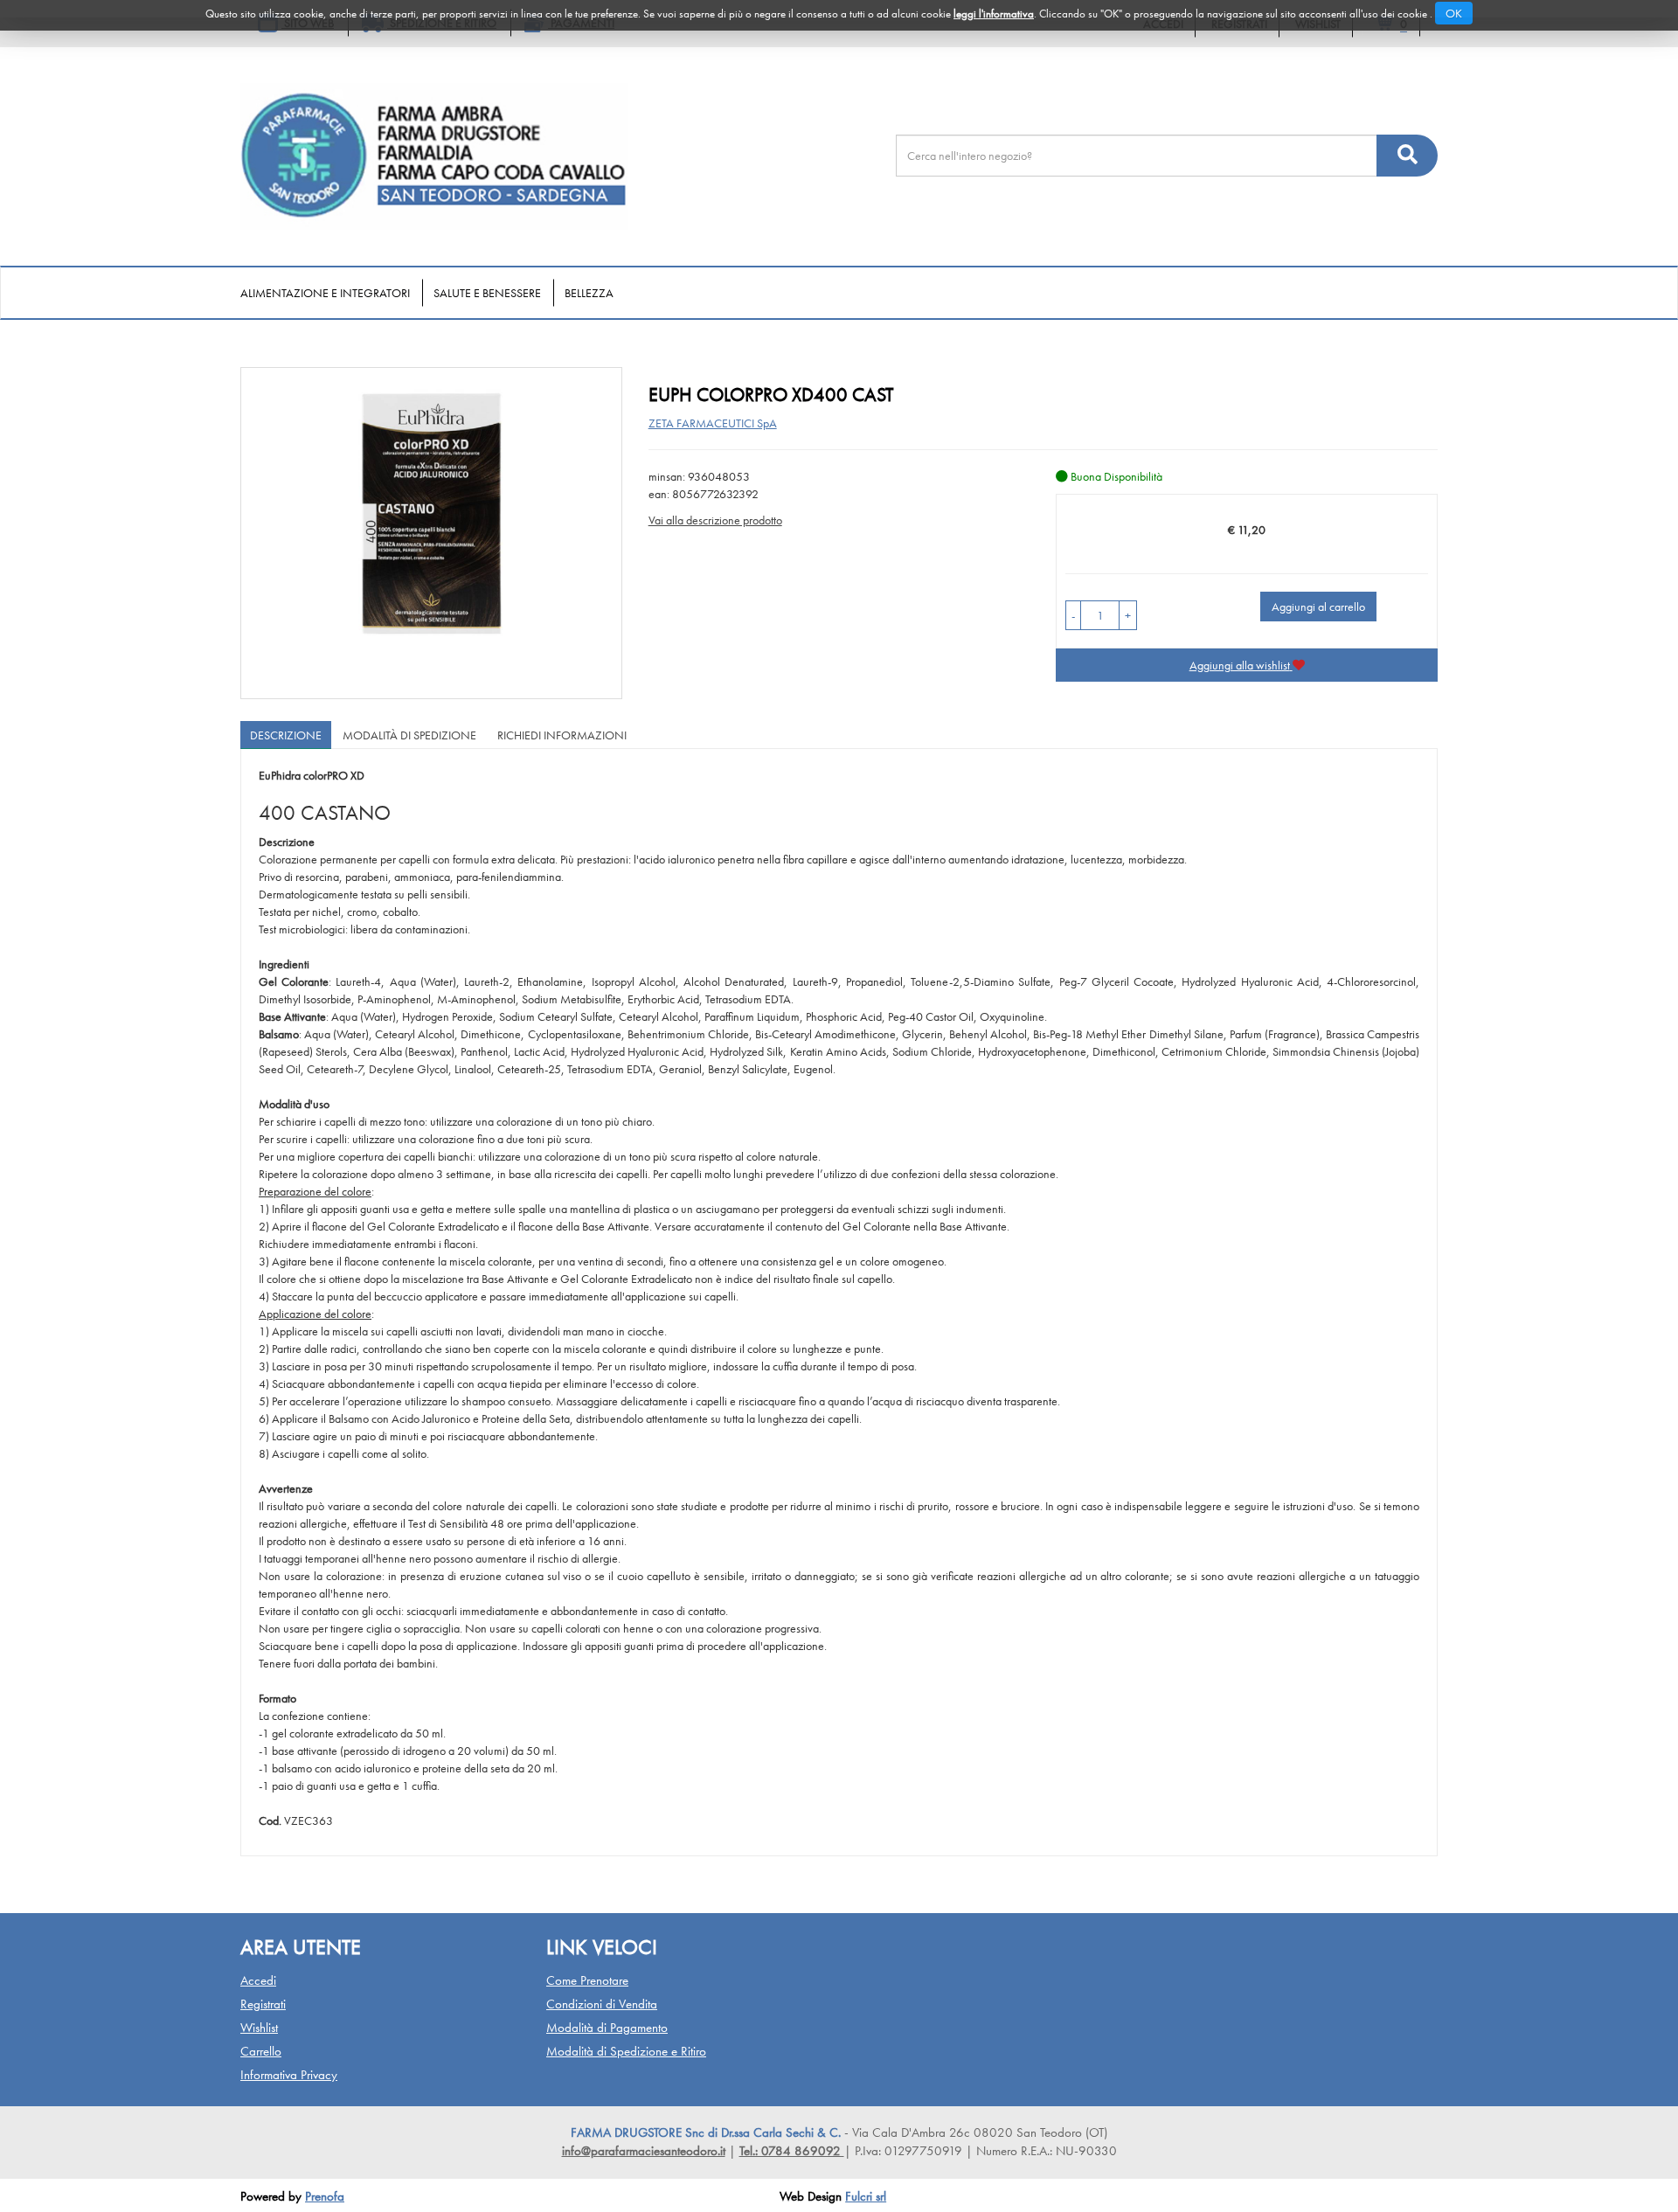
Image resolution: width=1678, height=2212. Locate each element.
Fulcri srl (866, 2196)
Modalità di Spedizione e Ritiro (626, 2051)
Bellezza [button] (589, 293)
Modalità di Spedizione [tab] (409, 735)
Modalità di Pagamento (607, 2028)
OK (1454, 13)
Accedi (258, 1980)
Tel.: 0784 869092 (792, 2151)
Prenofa (325, 2196)
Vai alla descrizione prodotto (715, 520)
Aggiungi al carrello (1318, 607)
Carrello (261, 2051)
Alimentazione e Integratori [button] (325, 293)
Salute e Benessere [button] (487, 293)
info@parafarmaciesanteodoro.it (644, 2151)
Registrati (263, 2004)
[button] (1073, 615)
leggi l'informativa (994, 14)
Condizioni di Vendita (602, 2004)
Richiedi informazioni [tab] (562, 735)
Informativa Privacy (289, 2075)
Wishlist (259, 2028)
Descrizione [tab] (286, 735)
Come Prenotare (587, 1980)
